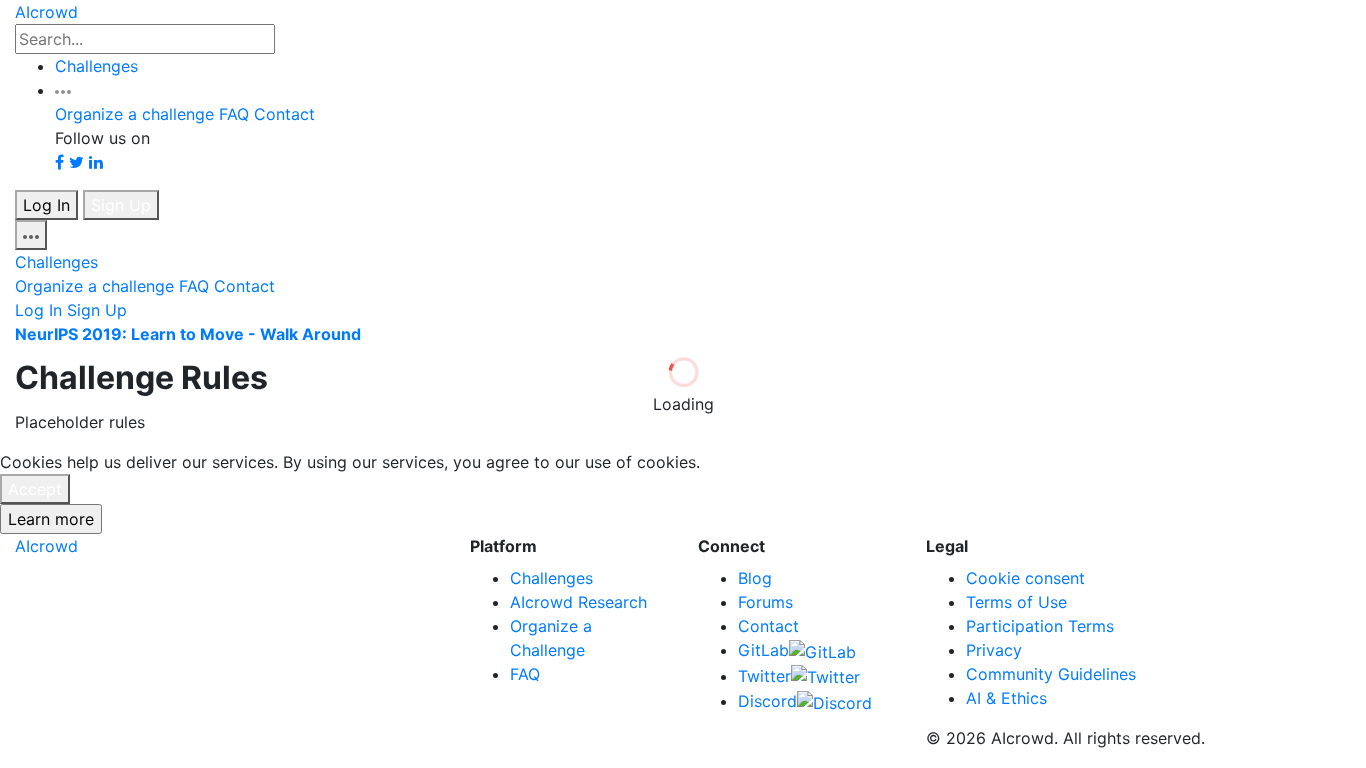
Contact (284, 114)
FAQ (234, 114)
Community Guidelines (1051, 674)
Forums (765, 602)
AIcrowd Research (578, 602)
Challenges (96, 66)
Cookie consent (1025, 578)
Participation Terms (1040, 626)
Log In (46, 205)
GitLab (763, 650)
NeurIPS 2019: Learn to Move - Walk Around (188, 334)
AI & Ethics (1006, 698)
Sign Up (121, 205)
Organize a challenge (134, 114)
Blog (755, 578)
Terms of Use (1016, 602)
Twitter (764, 676)
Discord (767, 701)
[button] (63, 90)
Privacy (994, 650)
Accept (35, 489)
